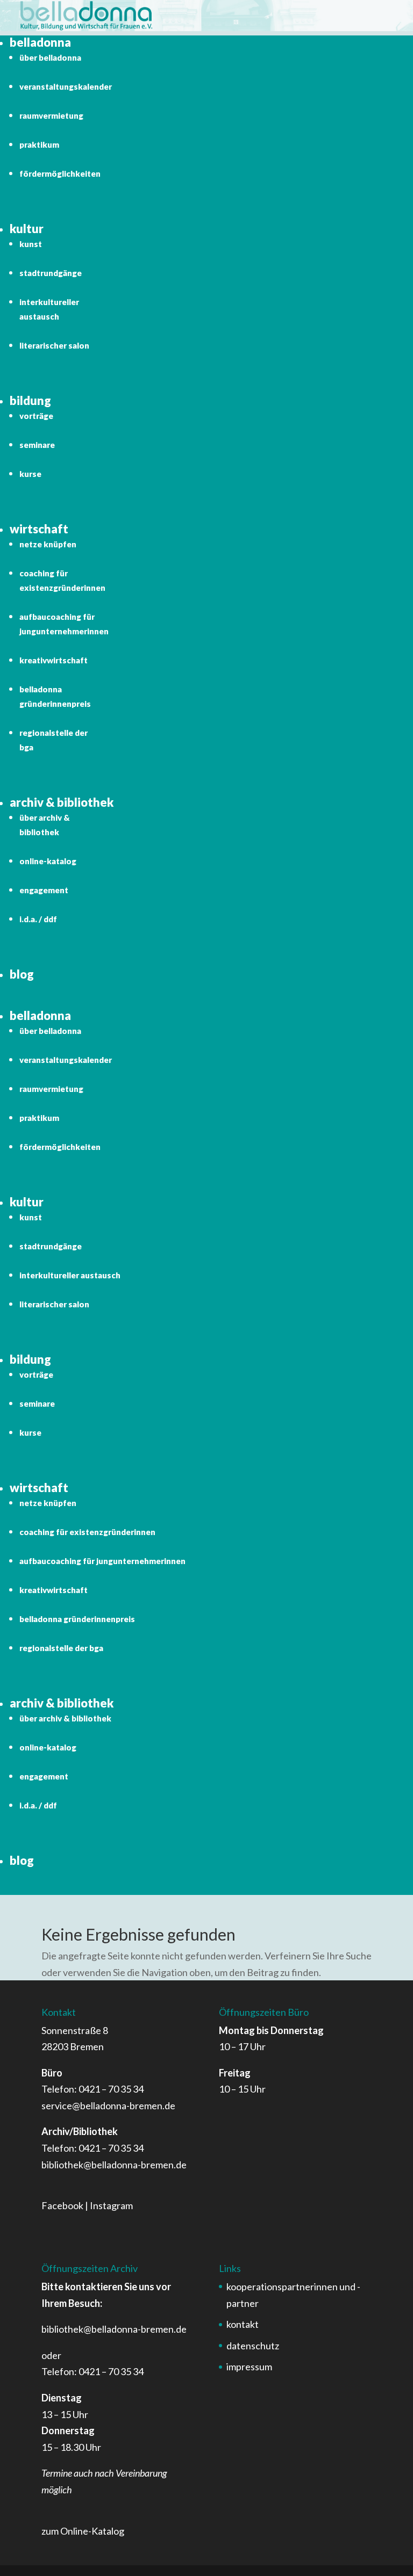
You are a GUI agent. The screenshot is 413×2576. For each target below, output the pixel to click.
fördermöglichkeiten (60, 173)
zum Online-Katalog (83, 2531)
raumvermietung (51, 115)
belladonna (40, 42)
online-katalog (48, 861)
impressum (249, 2367)
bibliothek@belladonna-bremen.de (114, 2165)
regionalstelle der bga (61, 1648)
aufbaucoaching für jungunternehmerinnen (102, 1561)
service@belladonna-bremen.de (108, 2105)
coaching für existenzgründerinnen (87, 1532)
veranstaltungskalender (66, 86)
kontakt (243, 2324)
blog (22, 974)
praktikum (39, 144)
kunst (31, 244)
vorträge (36, 416)
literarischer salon (54, 345)
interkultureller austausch (70, 1275)
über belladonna (50, 57)
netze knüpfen (48, 544)
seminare (37, 445)
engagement (44, 890)
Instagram (111, 2205)
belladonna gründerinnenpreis (77, 1619)
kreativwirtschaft (54, 660)
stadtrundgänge (51, 273)
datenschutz (253, 2346)
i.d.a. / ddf (38, 919)
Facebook (62, 2205)
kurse (30, 474)
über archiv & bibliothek (65, 1718)
